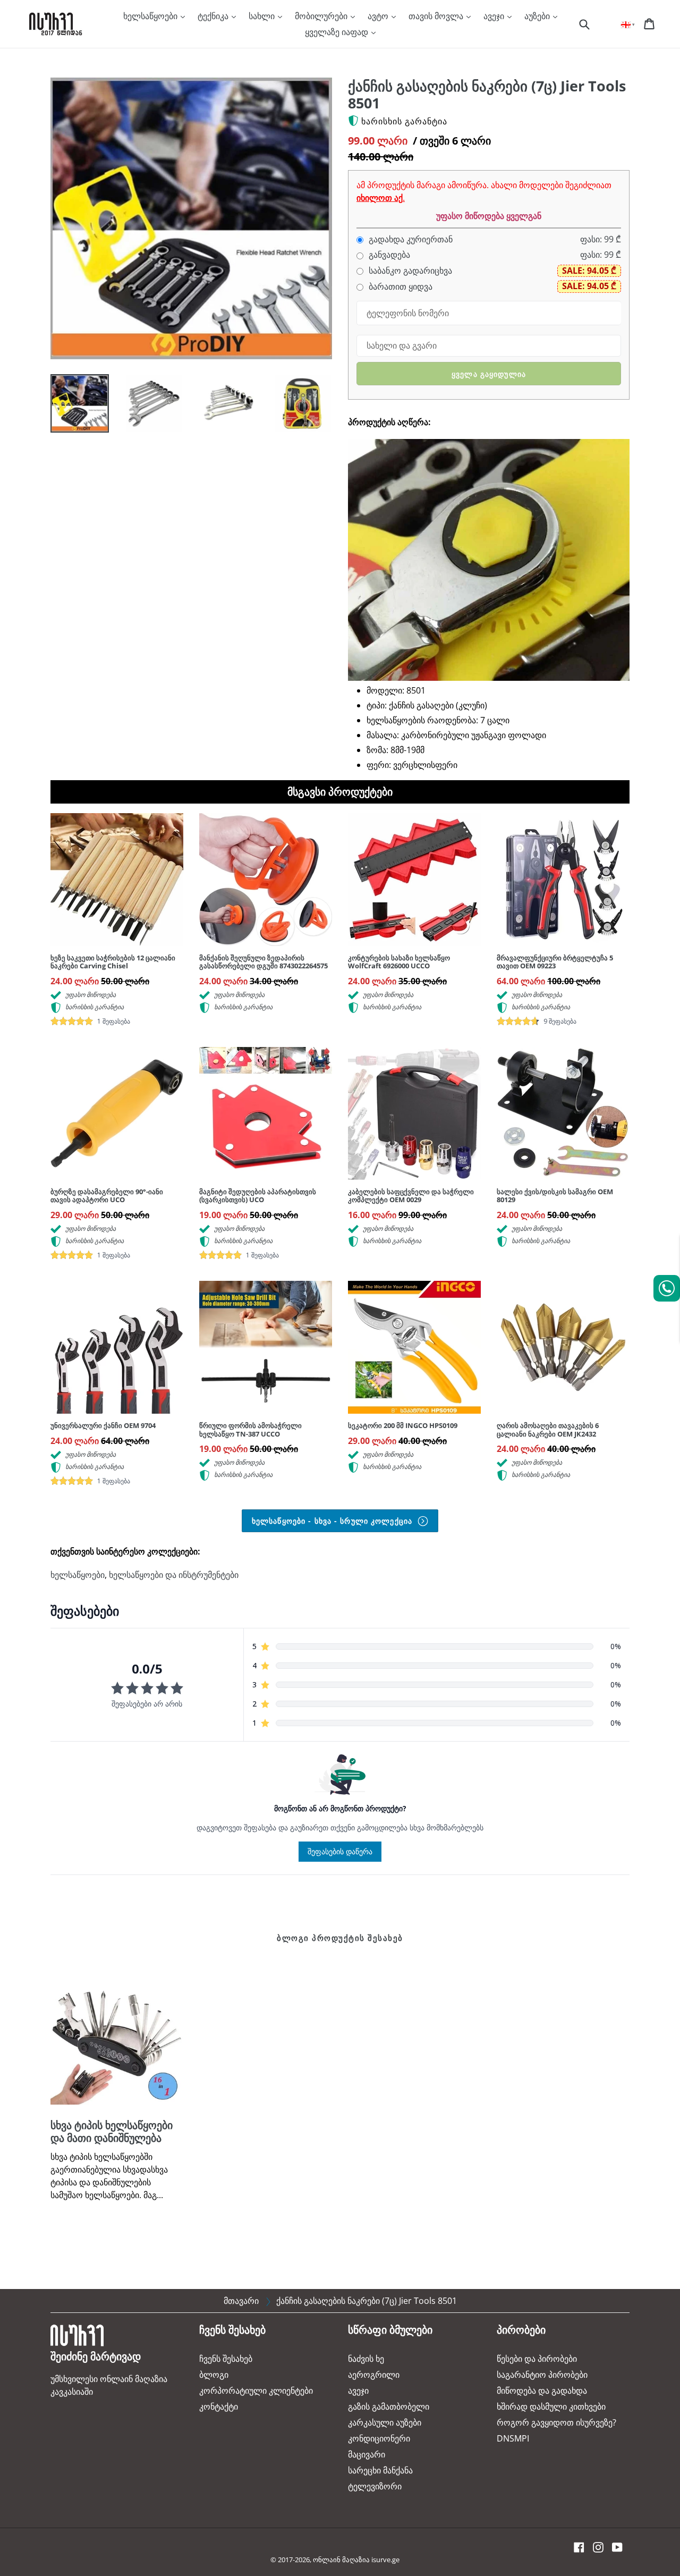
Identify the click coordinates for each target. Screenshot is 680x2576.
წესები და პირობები (537, 2359)
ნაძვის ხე (366, 2359)
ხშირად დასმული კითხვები (551, 2406)
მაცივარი (367, 2454)
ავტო (379, 16)
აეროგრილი (374, 2375)
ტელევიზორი (375, 2486)
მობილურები (322, 16)
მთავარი (241, 2301)
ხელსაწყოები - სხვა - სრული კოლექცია (333, 1521)
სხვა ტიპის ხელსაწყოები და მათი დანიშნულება (112, 2131)
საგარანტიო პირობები (542, 2375)
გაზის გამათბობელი (389, 2406)
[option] (72, 406)
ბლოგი (214, 2375)
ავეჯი (495, 16)
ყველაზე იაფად (338, 32)
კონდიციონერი (379, 2438)
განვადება (388, 255)
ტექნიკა (214, 16)
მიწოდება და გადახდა (542, 2391)
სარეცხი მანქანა (380, 2470)
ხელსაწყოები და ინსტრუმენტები (174, 1575)
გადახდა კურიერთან (410, 239)
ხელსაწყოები (151, 16)
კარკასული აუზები (385, 2422)
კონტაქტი (219, 2406)
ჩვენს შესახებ (226, 2359)
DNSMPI (513, 2438)
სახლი (263, 16)
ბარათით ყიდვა (399, 287)
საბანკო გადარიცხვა (409, 271)
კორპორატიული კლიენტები (256, 2391)
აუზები (538, 16)
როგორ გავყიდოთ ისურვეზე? (556, 2422)
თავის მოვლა (437, 16)
